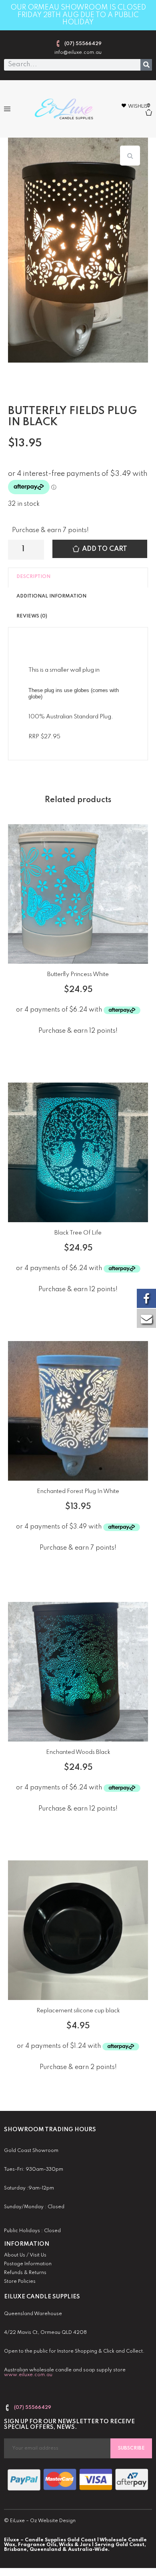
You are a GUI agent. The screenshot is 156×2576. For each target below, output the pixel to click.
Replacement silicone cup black (78, 2011)
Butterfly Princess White (78, 974)
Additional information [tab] (51, 596)
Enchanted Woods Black (78, 1752)
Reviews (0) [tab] (32, 616)
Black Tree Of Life (78, 1233)
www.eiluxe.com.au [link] (28, 2375)
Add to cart (105, 549)
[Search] (146, 65)
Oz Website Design (53, 2521)
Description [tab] (33, 577)
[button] (7, 109)
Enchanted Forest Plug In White (78, 1491)
